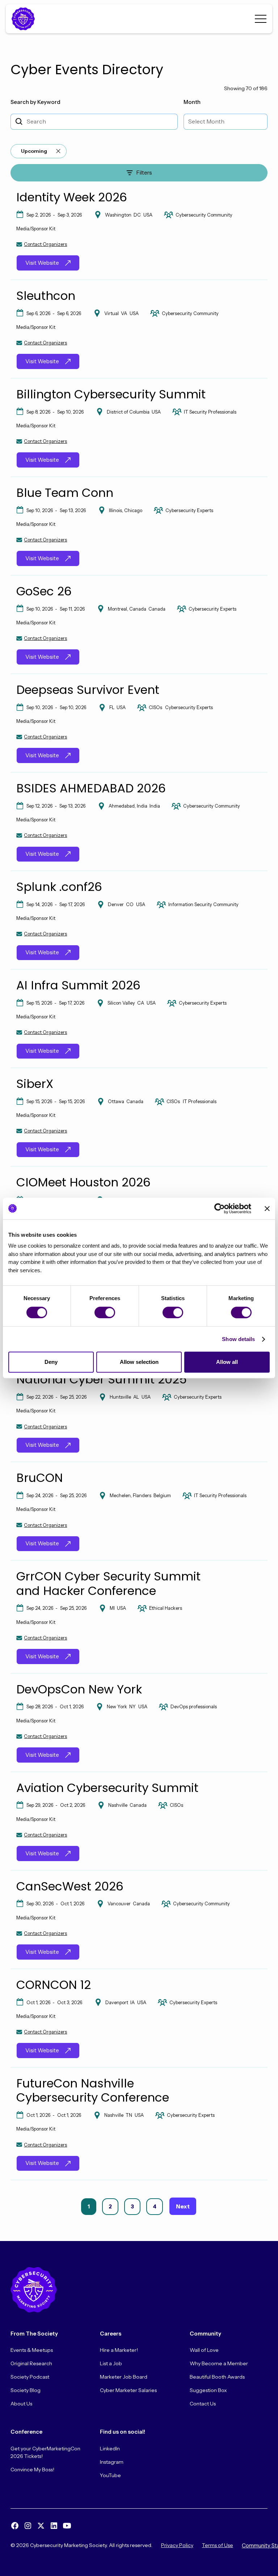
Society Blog (26, 2390)
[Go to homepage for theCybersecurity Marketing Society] (34, 2290)
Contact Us (203, 2404)
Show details (238, 1339)
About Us (21, 2404)
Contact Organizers (45, 244)
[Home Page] (25, 19)
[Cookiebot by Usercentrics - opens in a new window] (220, 1209)
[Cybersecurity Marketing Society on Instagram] (28, 2526)
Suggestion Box (208, 2390)
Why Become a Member (219, 2363)
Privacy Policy (177, 2545)
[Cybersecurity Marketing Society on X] (41, 2526)
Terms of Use (218, 2545)
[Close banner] (267, 1209)
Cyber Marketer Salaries (128, 2390)
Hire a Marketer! (119, 2350)
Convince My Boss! (32, 2470)
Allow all (227, 1362)
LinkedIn (110, 2449)
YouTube (110, 2475)
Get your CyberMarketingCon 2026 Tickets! (45, 2452)
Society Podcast (30, 2377)
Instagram (112, 2462)
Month (192, 102)
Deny (51, 1362)
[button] (261, 19)
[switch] (105, 1312)
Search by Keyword (35, 102)
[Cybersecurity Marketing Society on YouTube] (67, 2526)
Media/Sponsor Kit (36, 229)
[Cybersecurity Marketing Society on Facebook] (15, 2526)
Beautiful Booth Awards (217, 2377)
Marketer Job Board (124, 2377)
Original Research (31, 2363)
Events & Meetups (32, 2350)
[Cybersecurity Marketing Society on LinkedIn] (54, 2526)
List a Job (111, 2363)
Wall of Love (204, 2350)
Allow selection (139, 1362)
